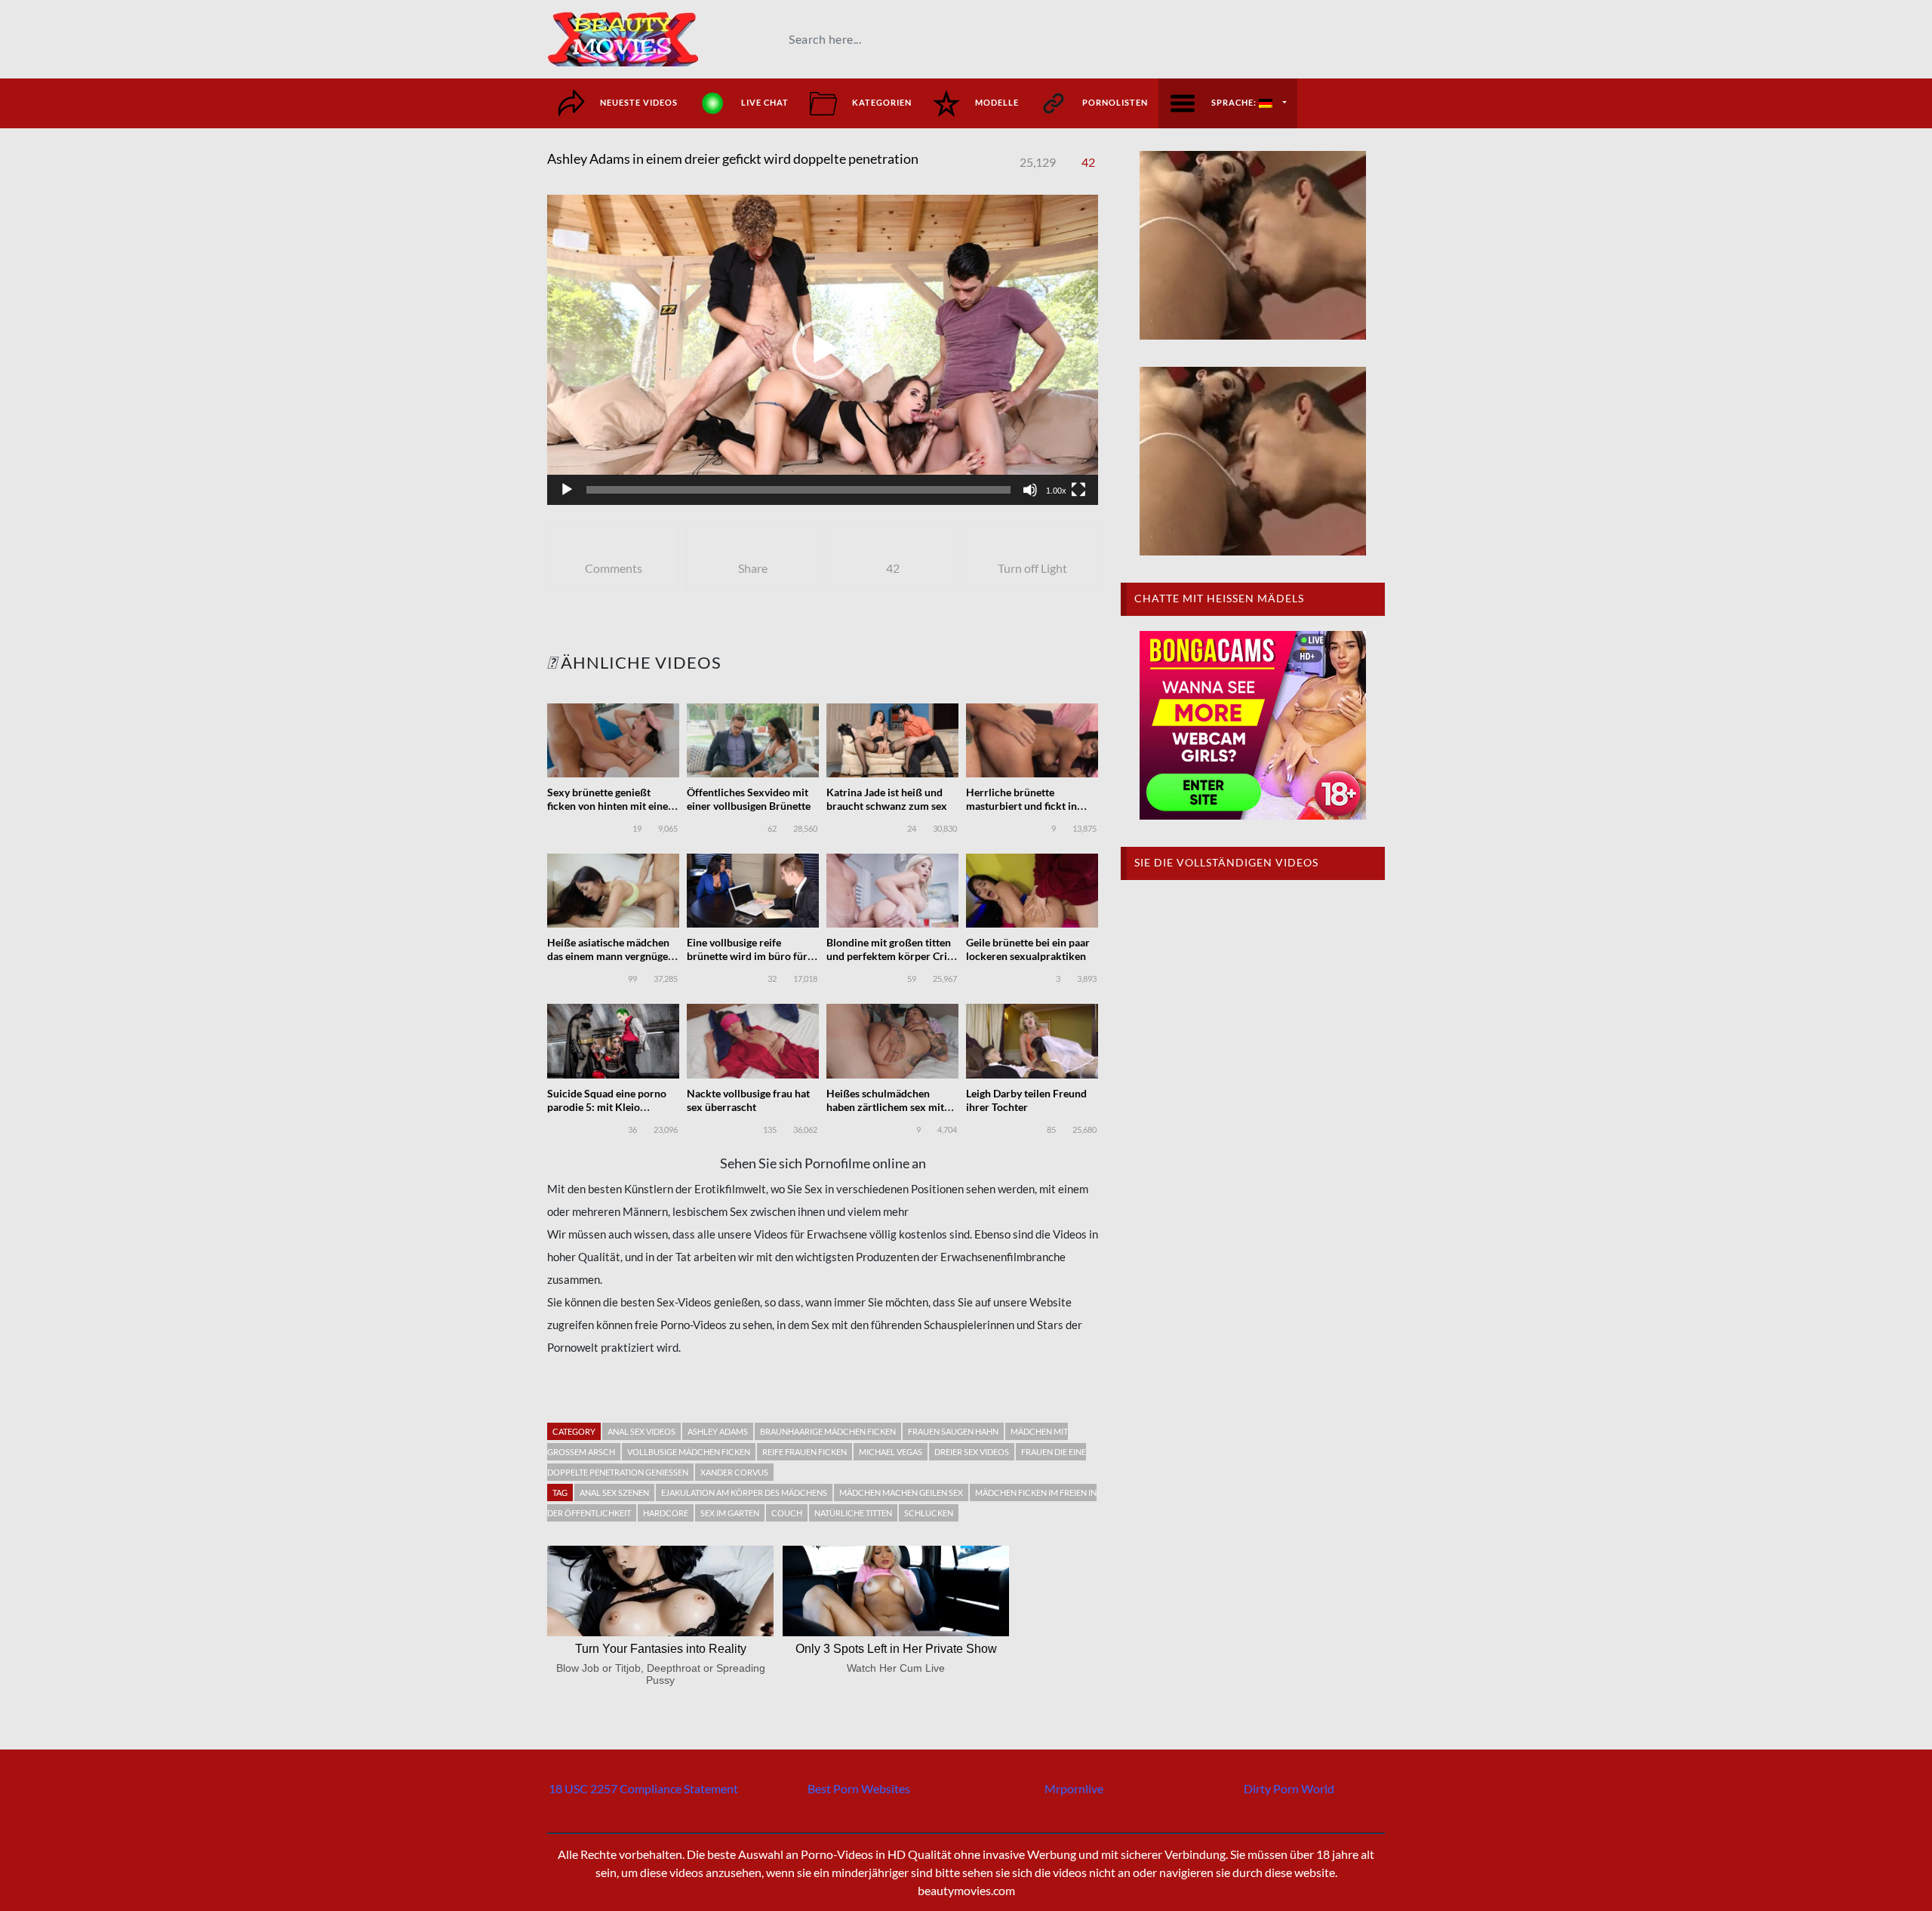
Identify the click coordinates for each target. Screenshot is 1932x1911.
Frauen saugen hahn (953, 1431)
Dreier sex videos (972, 1452)
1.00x (1056, 491)
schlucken (929, 1513)
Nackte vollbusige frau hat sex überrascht (748, 1100)
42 (1088, 162)
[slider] (798, 490)
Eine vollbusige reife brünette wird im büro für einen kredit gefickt (747, 956)
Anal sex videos (641, 1431)
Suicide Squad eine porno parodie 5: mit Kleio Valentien (607, 1107)
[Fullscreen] (1078, 490)
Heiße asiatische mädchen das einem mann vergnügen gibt (611, 956)
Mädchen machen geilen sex (901, 1492)
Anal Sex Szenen (614, 1492)
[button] (823, 349)
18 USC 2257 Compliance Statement (643, 1788)
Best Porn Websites (859, 1788)
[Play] (567, 490)
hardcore (666, 1513)
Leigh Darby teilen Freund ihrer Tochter (1026, 1100)
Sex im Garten (730, 1513)
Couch (787, 1513)
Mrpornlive (1074, 1788)
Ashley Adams (718, 1431)
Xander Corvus (734, 1472)
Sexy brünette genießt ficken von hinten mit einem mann (612, 806)
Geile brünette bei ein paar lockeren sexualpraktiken (1028, 949)
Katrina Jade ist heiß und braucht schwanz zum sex (887, 799)
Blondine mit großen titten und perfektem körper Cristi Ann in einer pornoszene (892, 956)
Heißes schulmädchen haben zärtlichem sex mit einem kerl (885, 1107)
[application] (823, 350)
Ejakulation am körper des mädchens (744, 1492)
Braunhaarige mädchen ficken (828, 1431)
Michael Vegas (891, 1452)
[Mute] (1030, 490)
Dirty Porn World (1289, 1788)
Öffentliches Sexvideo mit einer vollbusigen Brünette (749, 799)
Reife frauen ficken (804, 1452)
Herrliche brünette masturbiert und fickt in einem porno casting (1021, 806)
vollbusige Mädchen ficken (689, 1452)
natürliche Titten (853, 1513)
